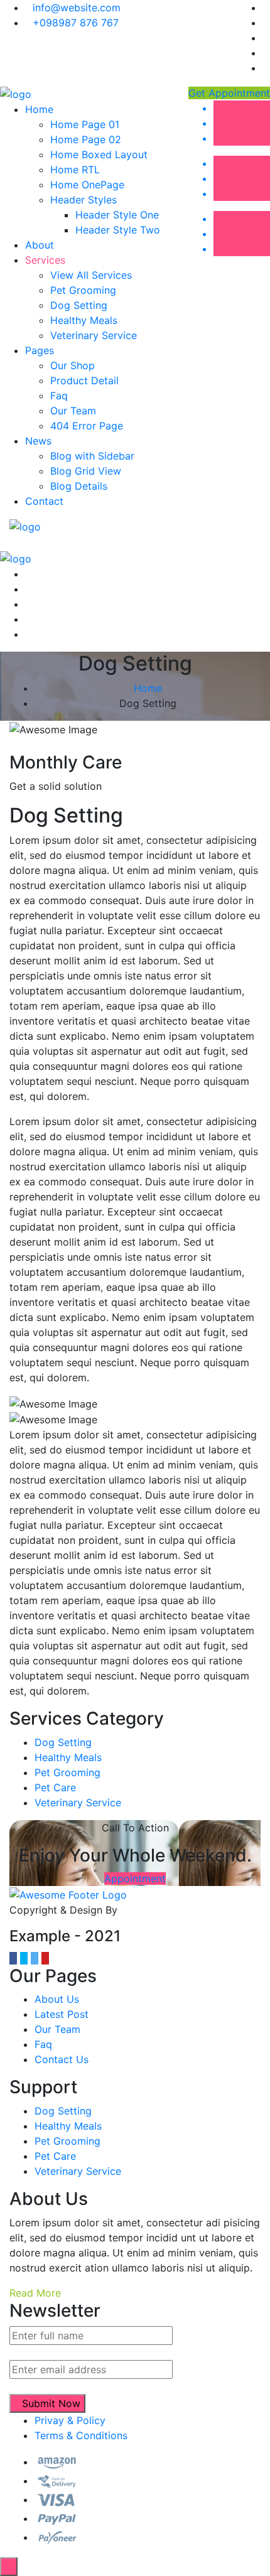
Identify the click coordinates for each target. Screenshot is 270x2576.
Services (45, 260)
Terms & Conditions (81, 2435)
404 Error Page (87, 426)
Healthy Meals (84, 320)
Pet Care (55, 1787)
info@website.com (77, 8)
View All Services (91, 275)
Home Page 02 (86, 139)
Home (39, 109)
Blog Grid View (86, 471)
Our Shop (73, 365)
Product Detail (84, 380)
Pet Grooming (83, 290)
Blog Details (79, 486)
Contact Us (62, 2059)
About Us (57, 1999)
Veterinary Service (94, 335)
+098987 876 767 (76, 23)
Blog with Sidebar (92, 456)
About (40, 245)
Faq (59, 396)
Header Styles (84, 200)
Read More (35, 2293)
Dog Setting (79, 305)
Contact (44, 501)
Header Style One (117, 215)
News (38, 441)
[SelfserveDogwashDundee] (16, 93)
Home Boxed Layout (99, 154)
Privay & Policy (70, 2420)
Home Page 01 (85, 124)
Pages (40, 350)
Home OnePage (87, 185)
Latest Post (62, 2014)
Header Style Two (118, 230)
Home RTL (75, 170)
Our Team (73, 411)
